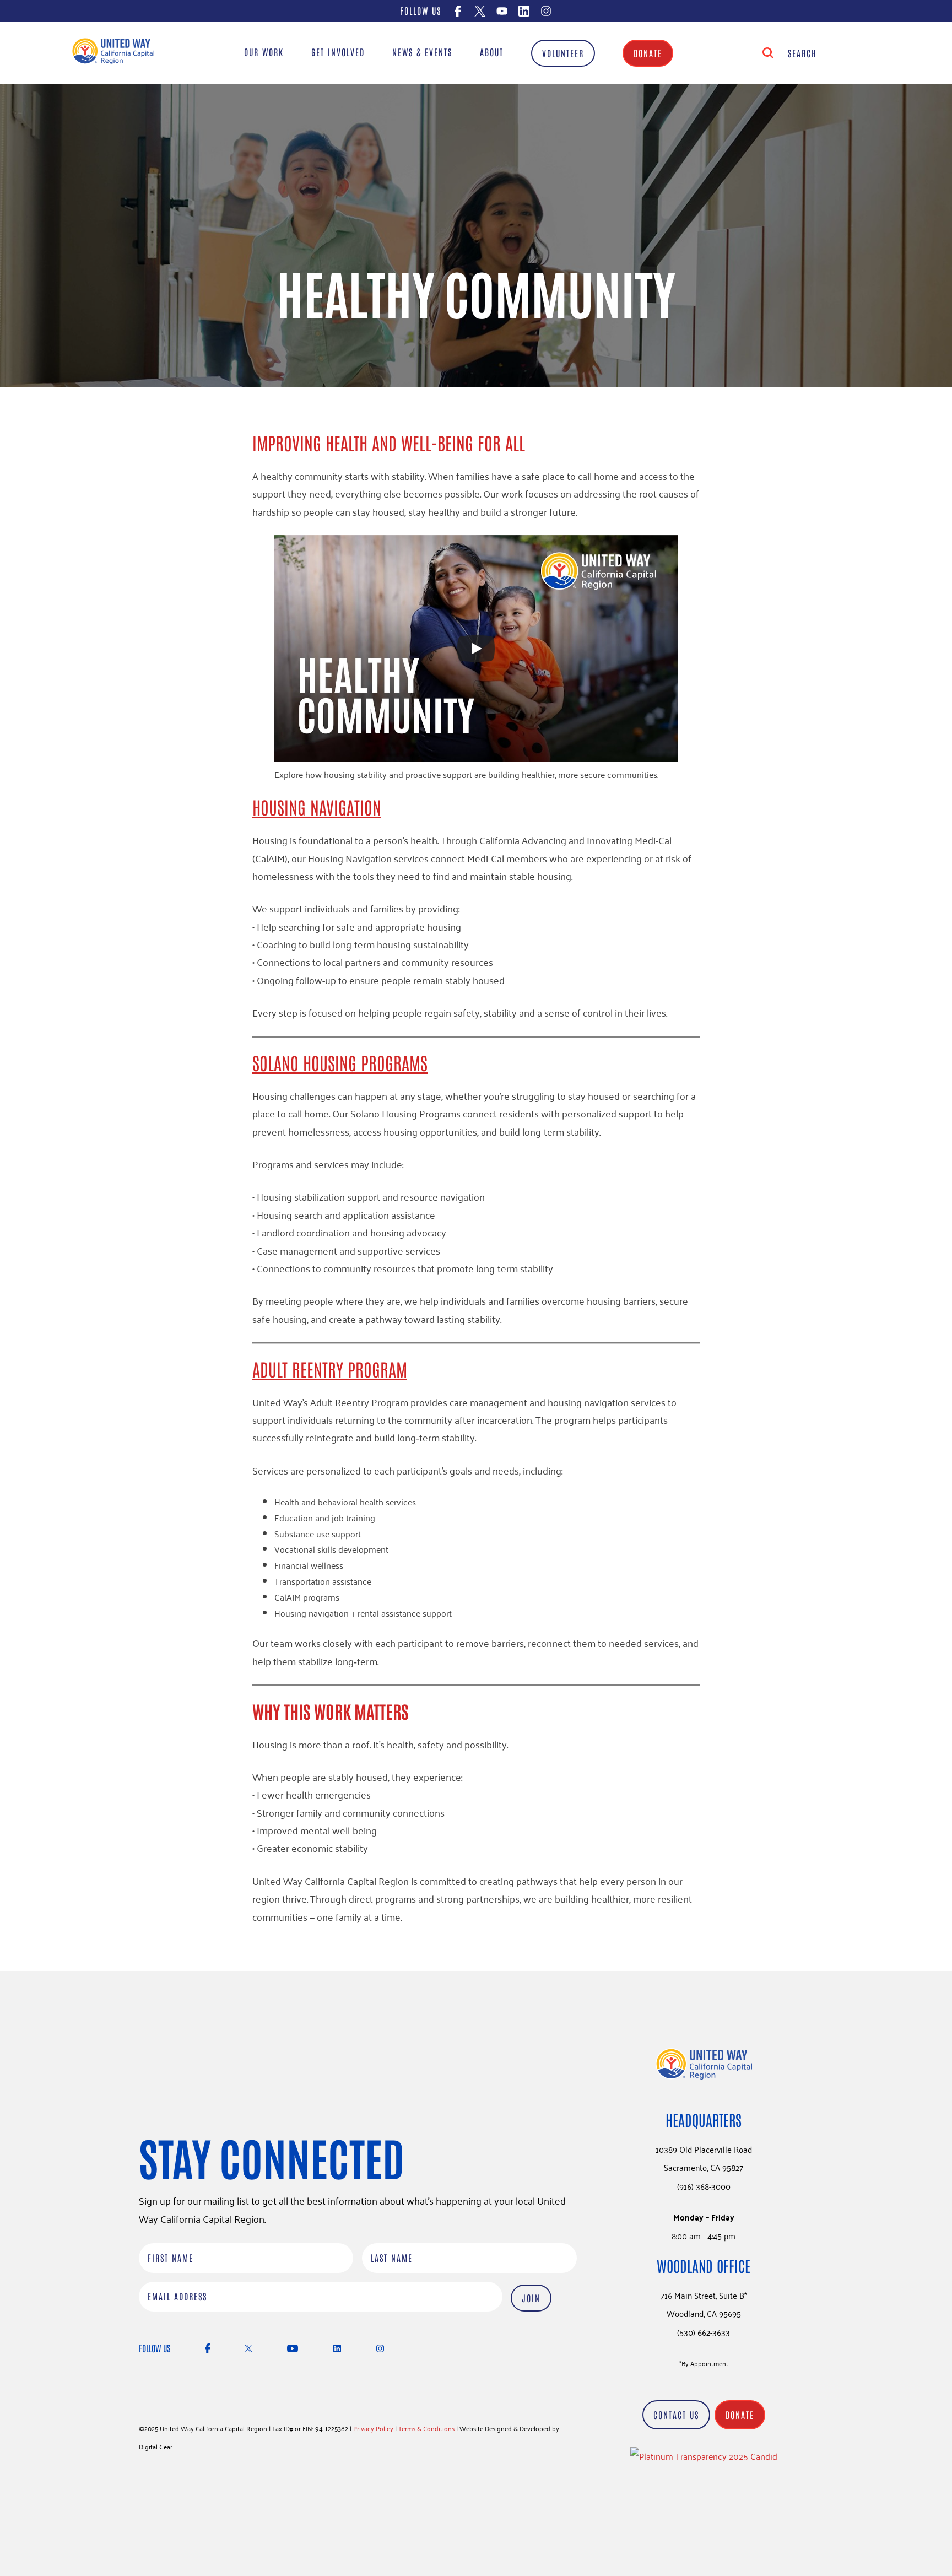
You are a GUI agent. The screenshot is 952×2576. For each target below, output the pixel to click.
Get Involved (338, 52)
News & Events (422, 52)
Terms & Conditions (426, 2428)
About (492, 52)
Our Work (264, 52)
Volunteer (563, 53)
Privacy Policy (373, 2428)
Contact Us (676, 2415)
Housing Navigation (317, 806)
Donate (648, 53)
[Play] (476, 649)
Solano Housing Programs (340, 1062)
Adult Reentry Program (330, 1368)
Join (531, 2298)
